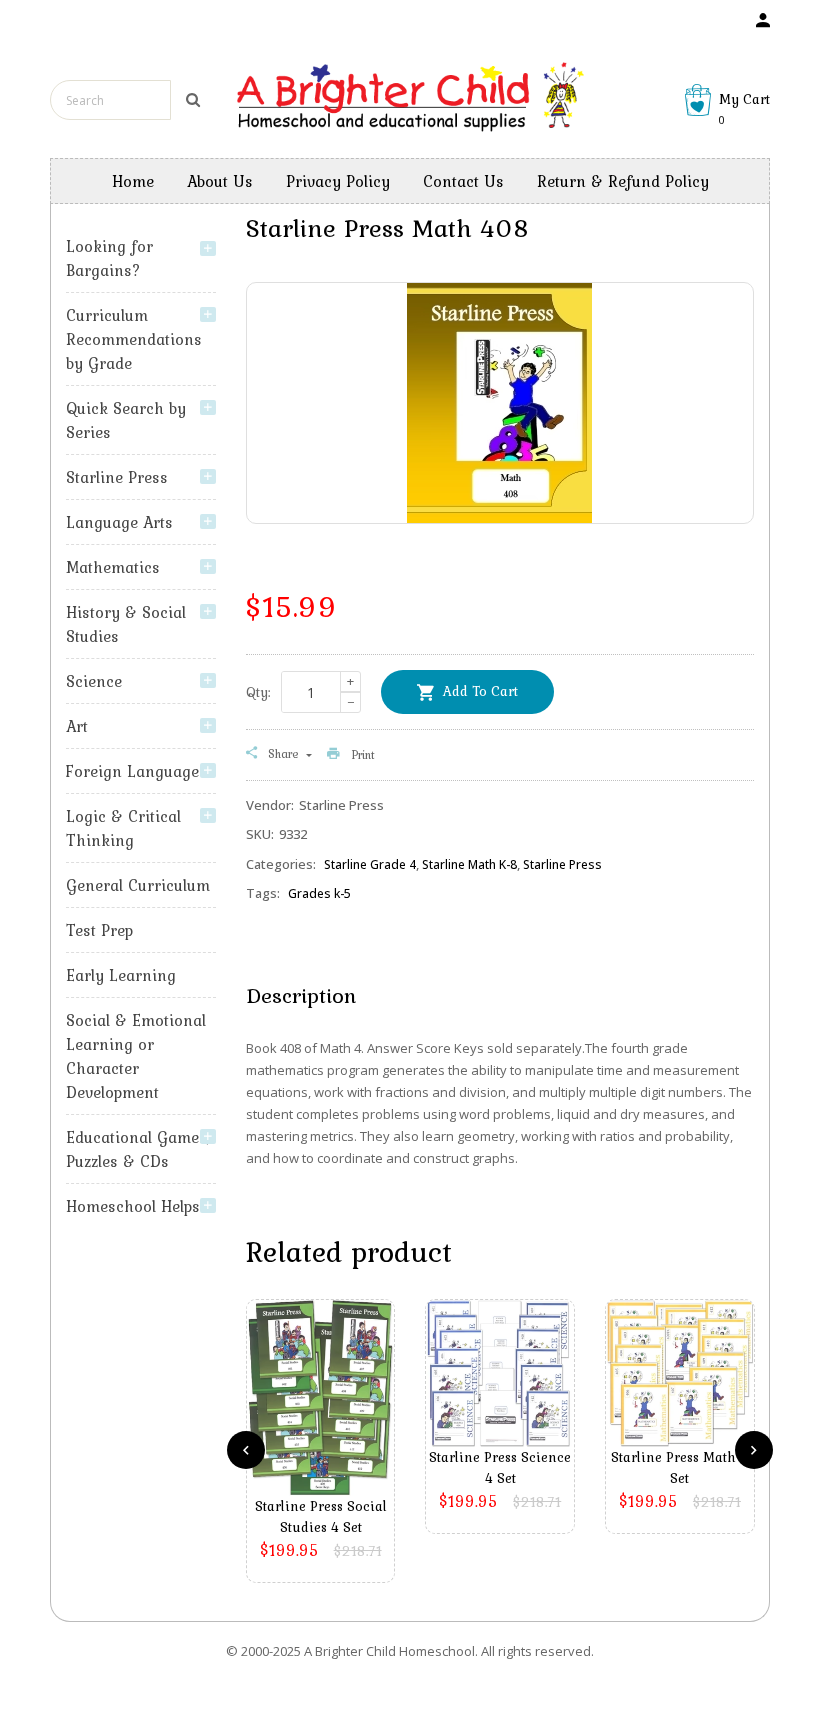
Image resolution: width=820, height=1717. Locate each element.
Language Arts (119, 522)
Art (77, 726)
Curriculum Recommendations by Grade (134, 339)
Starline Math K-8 (469, 864)
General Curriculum (138, 885)
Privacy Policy (338, 181)
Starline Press (117, 477)
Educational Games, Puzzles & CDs (138, 1149)
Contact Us (463, 181)
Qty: (258, 692)
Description (301, 995)
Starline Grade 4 (370, 864)
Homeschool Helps (133, 1206)
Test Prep (99, 930)
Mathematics (113, 567)
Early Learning (121, 975)
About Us (220, 181)
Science (94, 681)
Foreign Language (132, 771)
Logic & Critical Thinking (123, 828)
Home (133, 181)
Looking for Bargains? (109, 258)
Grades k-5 (319, 893)
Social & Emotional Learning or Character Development (136, 1056)
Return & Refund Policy (623, 181)
